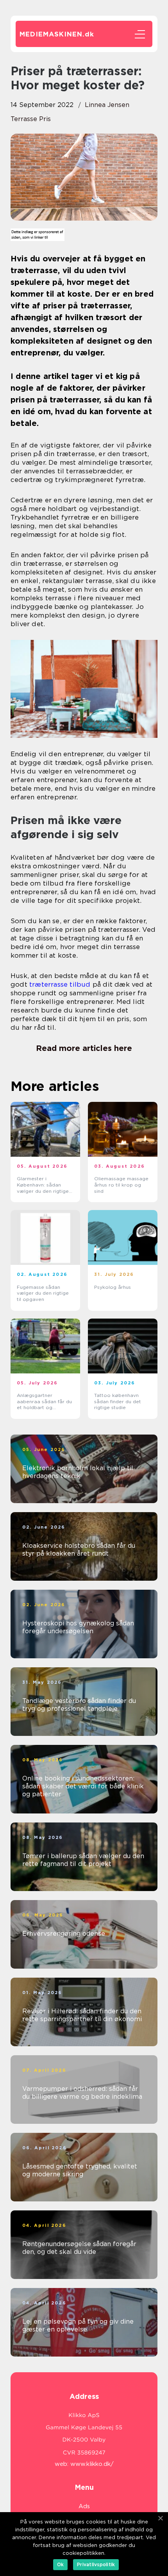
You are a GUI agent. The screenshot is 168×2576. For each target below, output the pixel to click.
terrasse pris (31, 119)
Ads (84, 2506)
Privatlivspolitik (96, 2564)
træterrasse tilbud (60, 984)
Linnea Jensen (107, 105)
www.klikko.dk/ (92, 2464)
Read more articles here (84, 1048)
